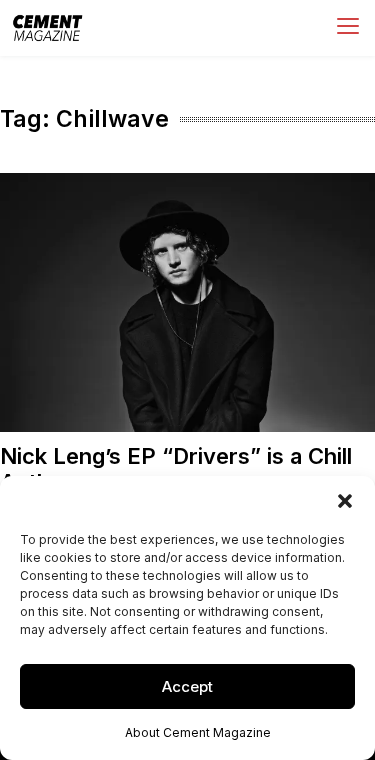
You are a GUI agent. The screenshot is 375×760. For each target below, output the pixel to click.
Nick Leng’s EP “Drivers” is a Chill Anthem (176, 468)
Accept (187, 686)
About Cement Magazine (198, 732)
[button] (345, 501)
